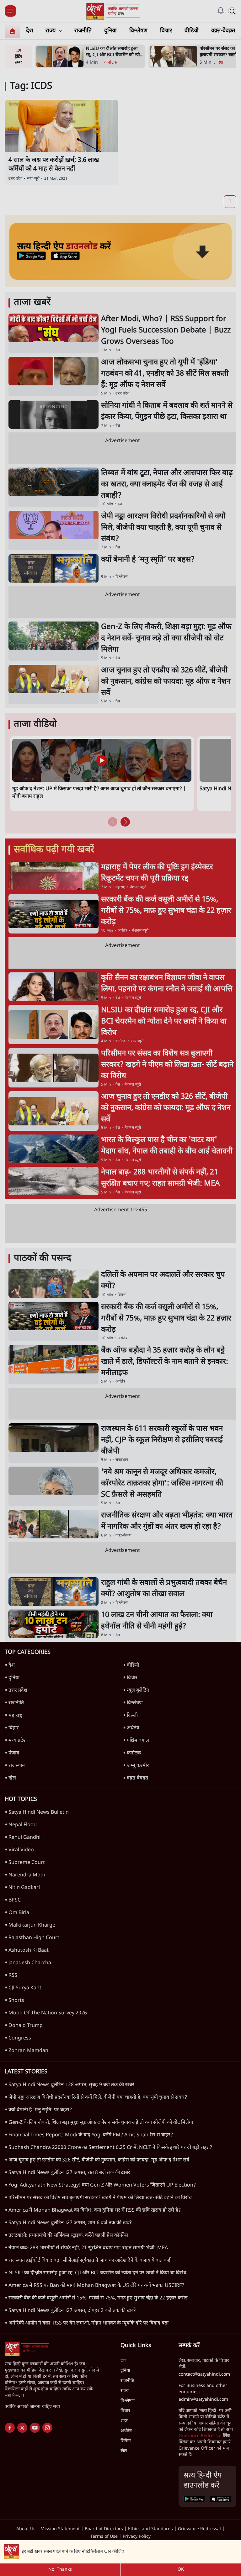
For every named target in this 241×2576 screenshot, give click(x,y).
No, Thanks (60, 2570)
